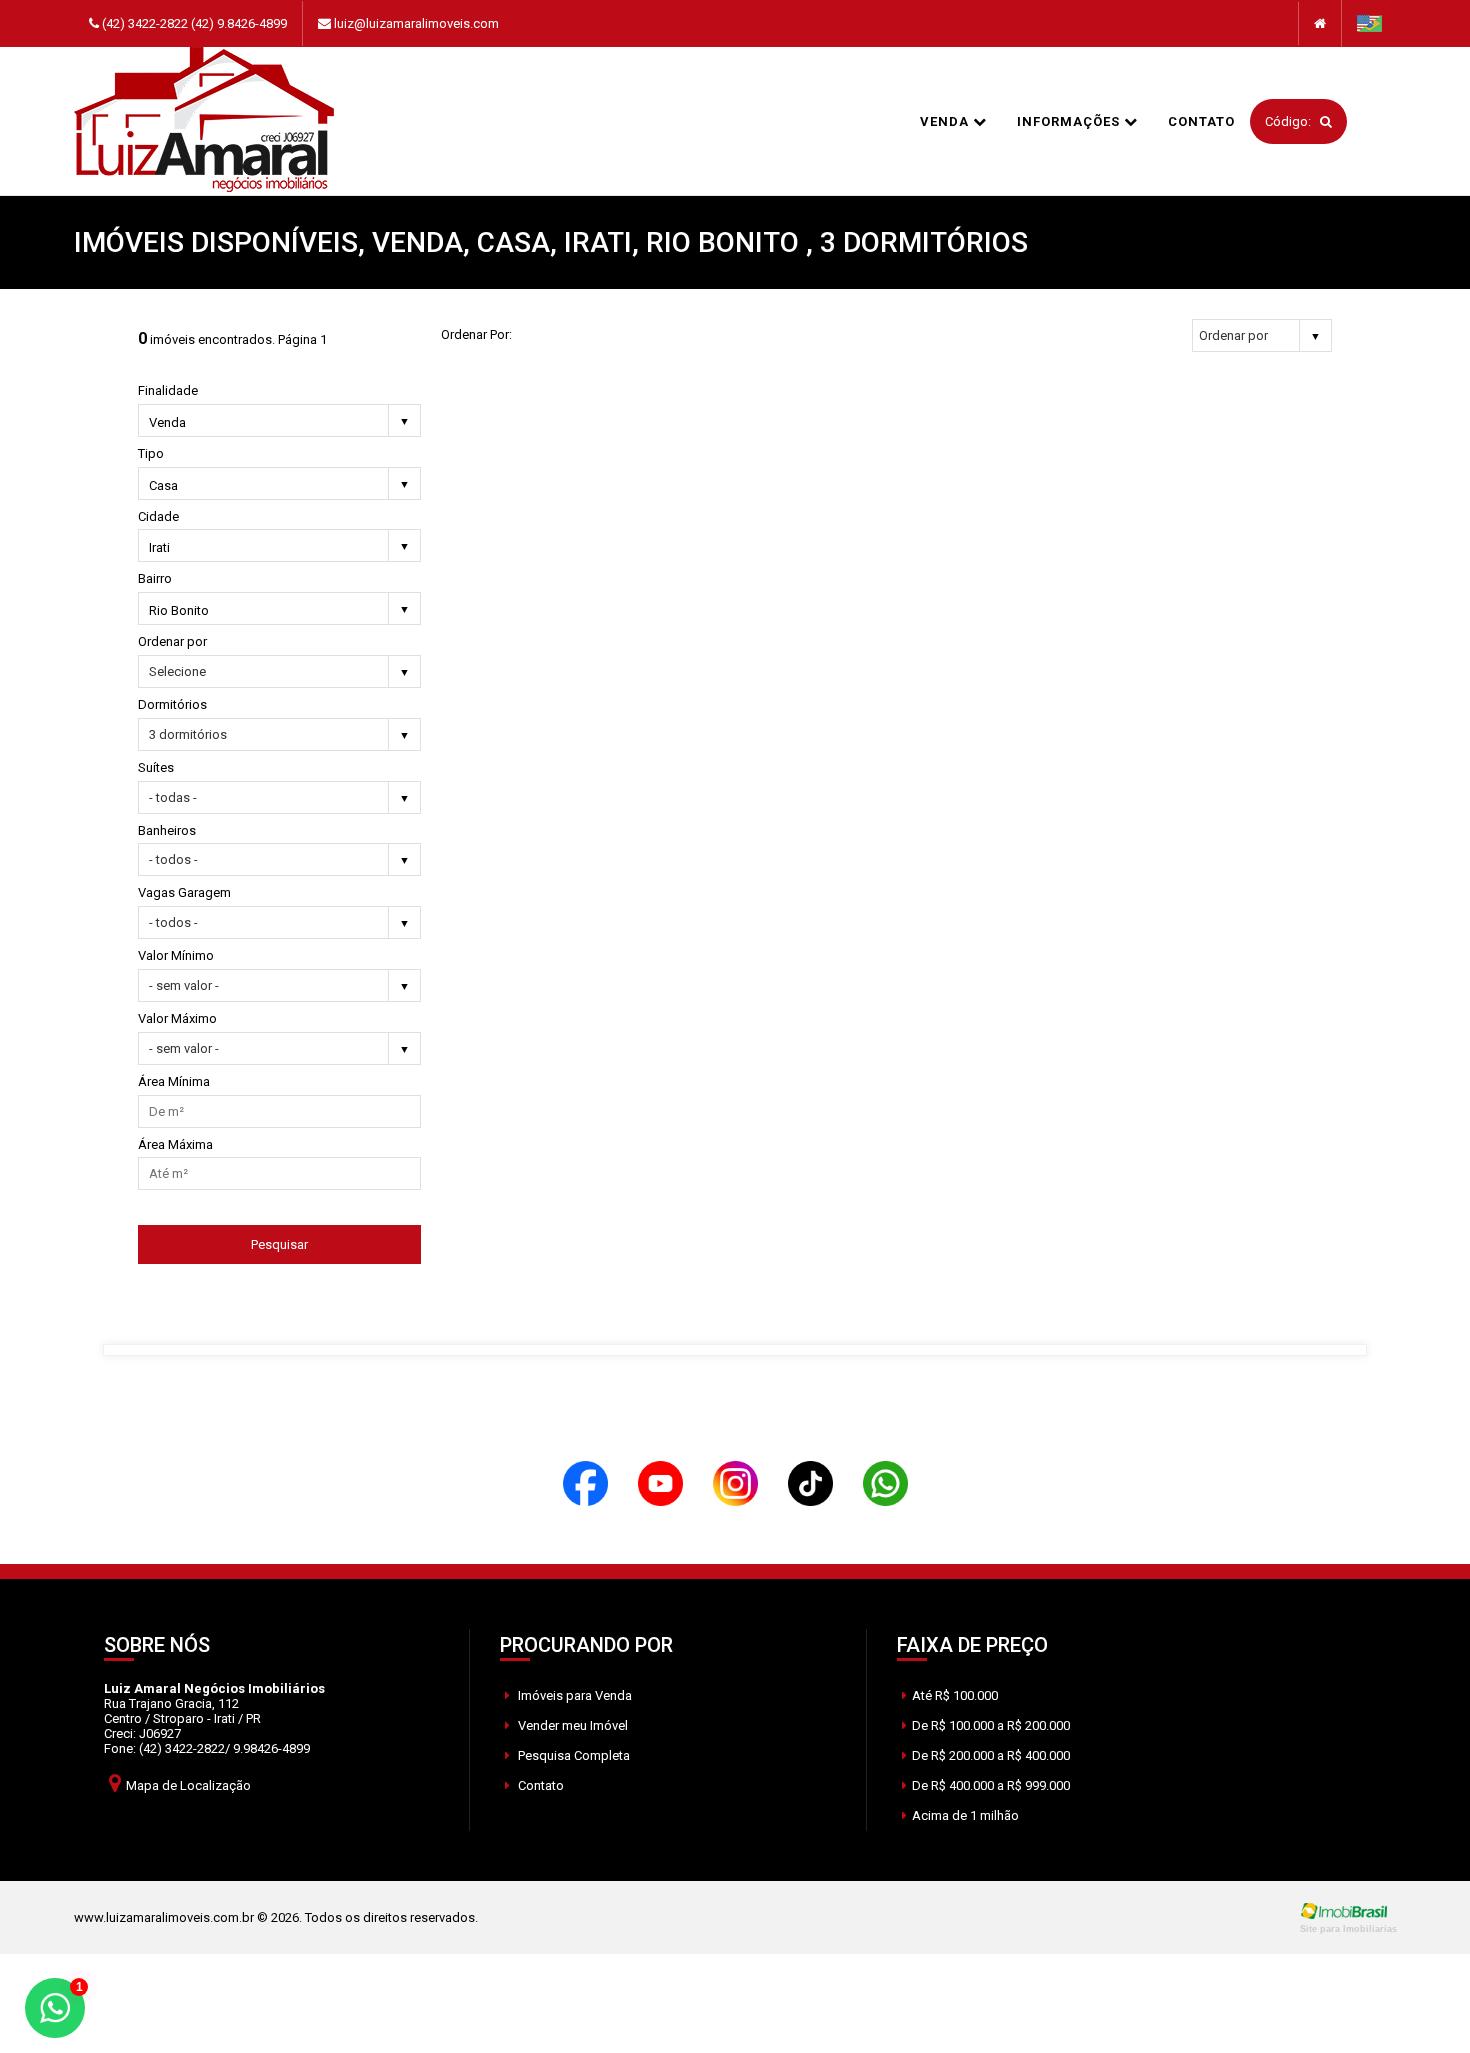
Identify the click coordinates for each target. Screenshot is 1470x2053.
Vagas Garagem (184, 892)
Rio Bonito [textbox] (179, 610)
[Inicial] (204, 121)
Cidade (158, 516)
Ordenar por (172, 641)
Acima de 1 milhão (965, 1815)
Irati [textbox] (159, 547)
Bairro (155, 578)
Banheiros (167, 830)
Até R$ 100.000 (955, 1695)
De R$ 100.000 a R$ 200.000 (991, 1725)
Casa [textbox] (163, 485)
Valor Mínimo (176, 955)
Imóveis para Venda (573, 1695)
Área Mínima (174, 1081)
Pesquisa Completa (572, 1755)
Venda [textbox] (167, 422)
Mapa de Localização (188, 1785)
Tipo (151, 453)
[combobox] (279, 424)
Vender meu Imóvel (571, 1725)
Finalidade (168, 390)
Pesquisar (279, 1244)
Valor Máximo (177, 1018)
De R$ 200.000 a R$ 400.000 (991, 1755)
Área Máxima (175, 1144)
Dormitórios (172, 704)
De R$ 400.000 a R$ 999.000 (991, 1785)
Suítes (156, 767)
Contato (1201, 121)
